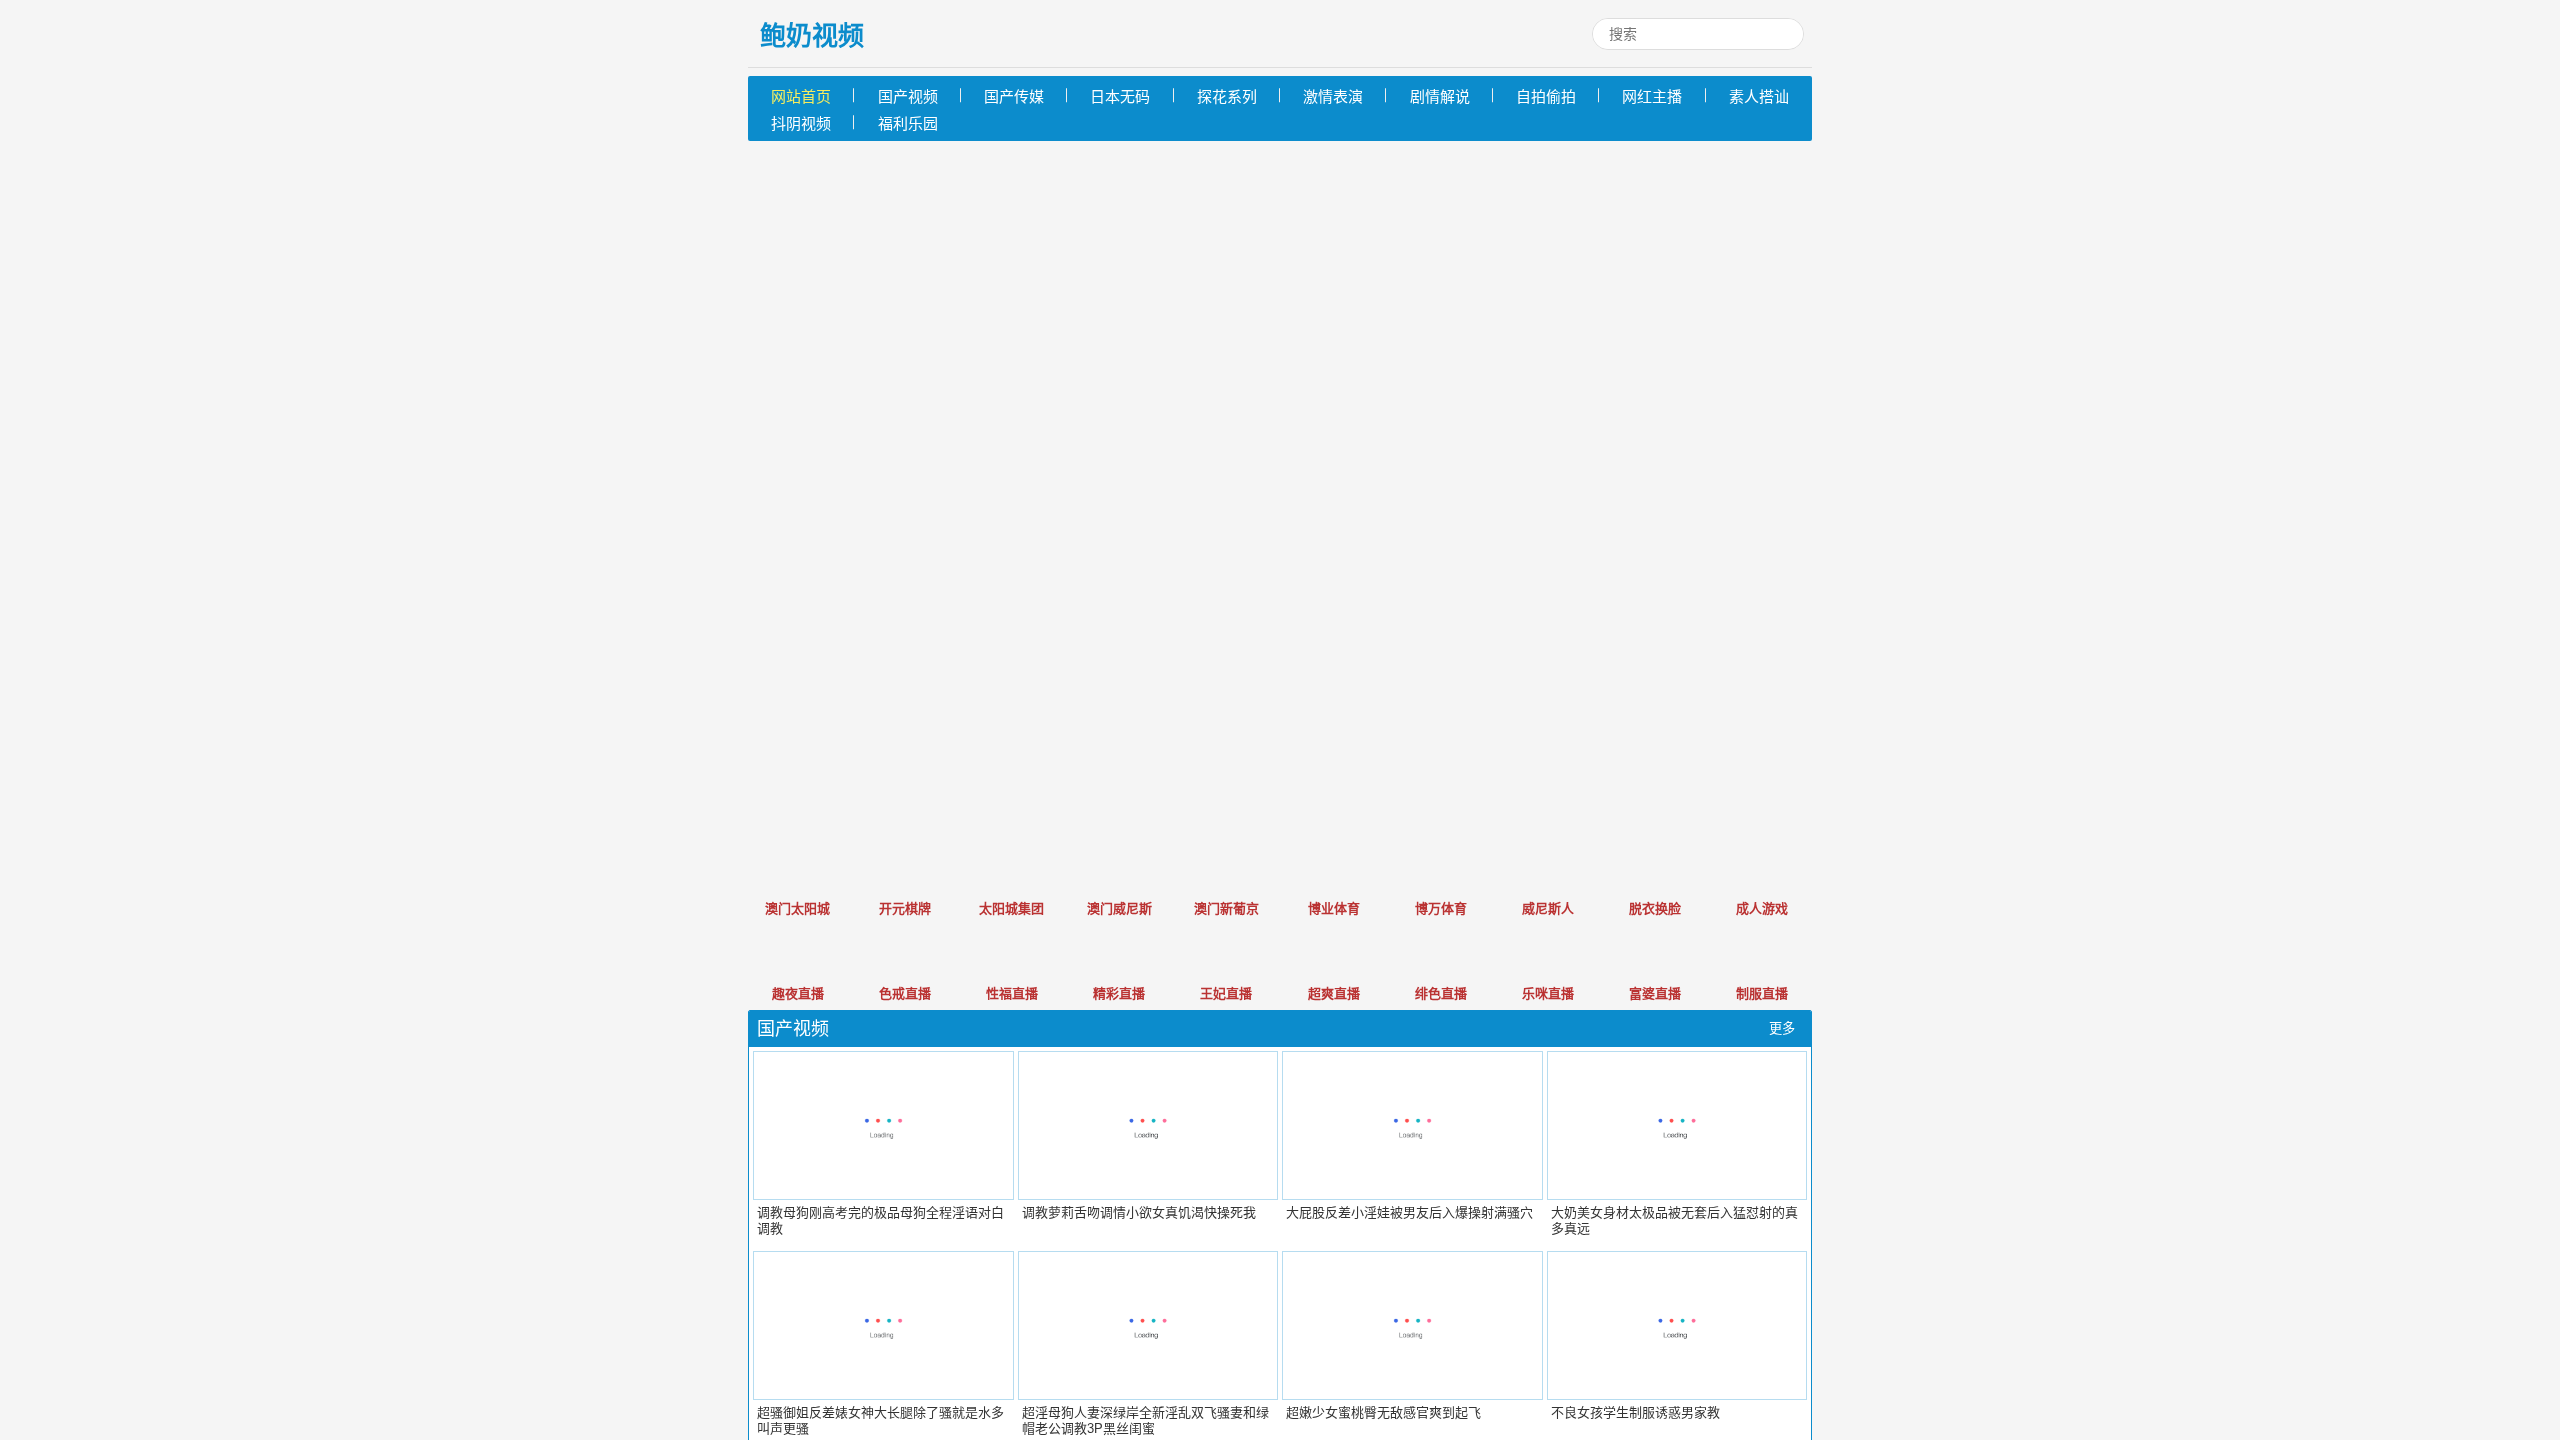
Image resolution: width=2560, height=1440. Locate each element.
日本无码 (1120, 96)
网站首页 (801, 96)
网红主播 (1652, 96)
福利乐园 (908, 123)
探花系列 (1227, 96)
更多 (1782, 1028)
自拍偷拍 (1546, 96)
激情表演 (1333, 96)
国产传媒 (1014, 96)
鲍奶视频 (812, 36)
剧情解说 (1440, 96)
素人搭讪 (1759, 96)
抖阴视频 (801, 123)
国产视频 (908, 96)
